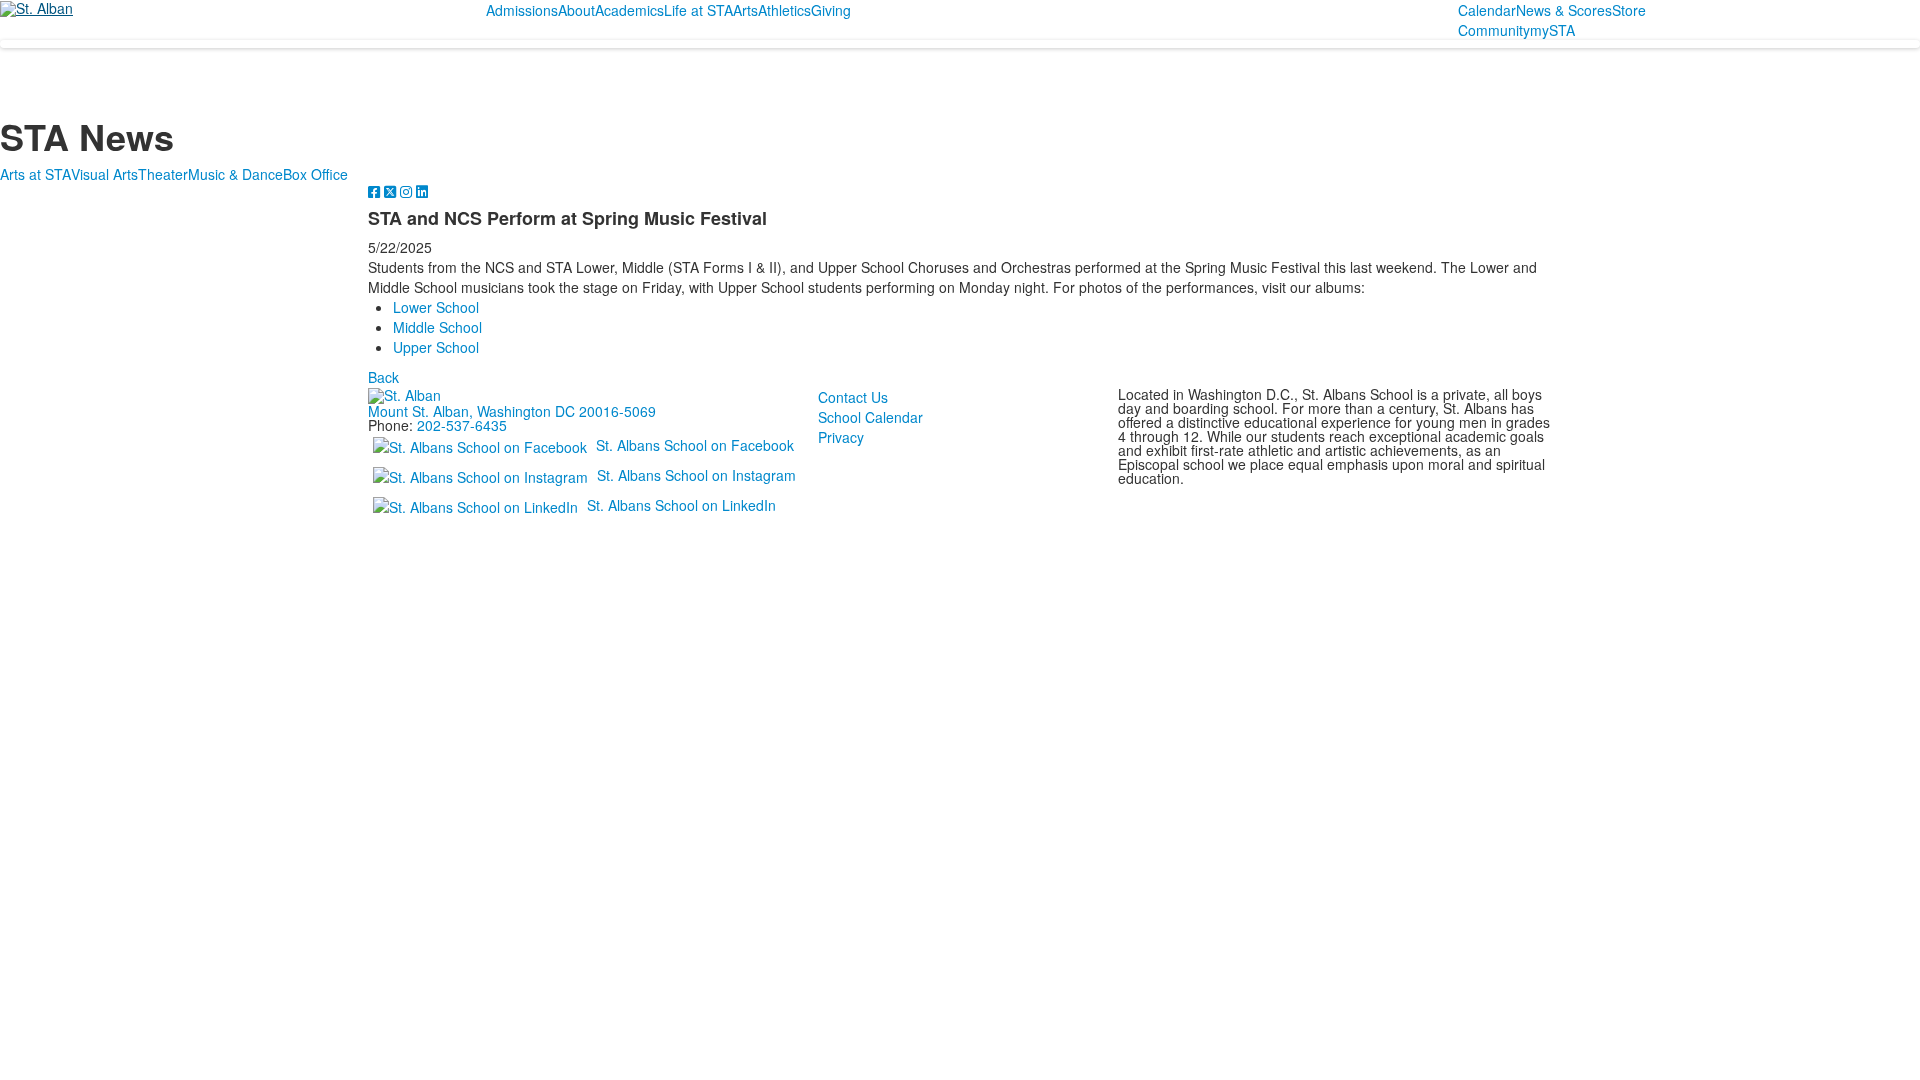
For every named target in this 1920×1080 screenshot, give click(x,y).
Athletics (784, 10)
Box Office (315, 174)
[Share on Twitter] (392, 191)
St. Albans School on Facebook (695, 445)
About (576, 10)
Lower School (436, 307)
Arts (745, 10)
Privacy (841, 437)
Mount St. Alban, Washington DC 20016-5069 (512, 411)
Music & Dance (235, 174)
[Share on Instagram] (408, 191)
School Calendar (870, 417)
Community (1494, 30)
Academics (629, 10)
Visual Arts (104, 174)
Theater (163, 174)
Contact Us (853, 397)
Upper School (436, 347)
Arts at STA (35, 174)
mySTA (1552, 30)
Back (383, 377)
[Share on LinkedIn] (422, 191)
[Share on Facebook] (376, 191)
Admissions (522, 10)
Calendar (1487, 10)
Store (1629, 10)
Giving (831, 10)
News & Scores (1564, 10)
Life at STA (698, 10)
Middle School (437, 327)
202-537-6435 (462, 425)
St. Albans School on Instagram (696, 475)
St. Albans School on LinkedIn (681, 505)
